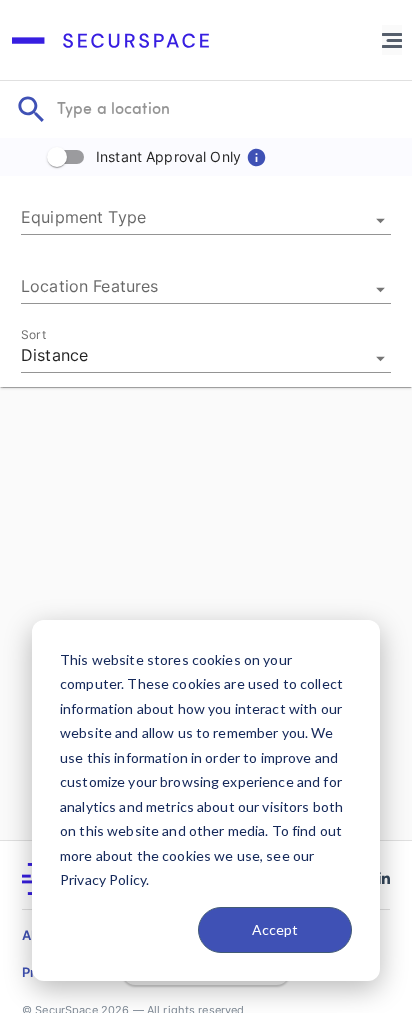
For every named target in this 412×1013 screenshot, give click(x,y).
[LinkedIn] (384, 879)
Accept (275, 929)
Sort (33, 334)
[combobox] (206, 220)
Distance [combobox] (54, 355)
